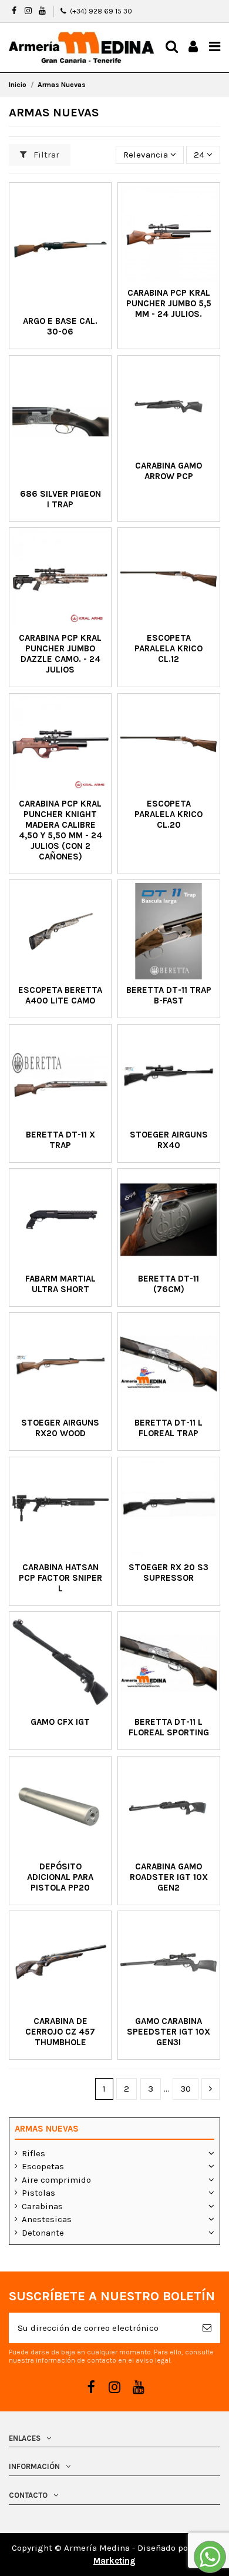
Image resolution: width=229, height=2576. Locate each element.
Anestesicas (47, 2219)
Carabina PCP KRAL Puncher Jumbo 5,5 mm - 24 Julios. (169, 303)
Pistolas (38, 2193)
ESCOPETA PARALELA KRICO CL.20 (169, 814)
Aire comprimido (56, 2180)
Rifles (33, 2153)
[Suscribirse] (207, 2328)
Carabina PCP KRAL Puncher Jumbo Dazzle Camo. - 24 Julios (60, 654)
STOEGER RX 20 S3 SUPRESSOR (169, 1573)
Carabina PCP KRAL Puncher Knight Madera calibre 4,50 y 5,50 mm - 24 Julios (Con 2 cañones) (60, 830)
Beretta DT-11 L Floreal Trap (169, 1428)
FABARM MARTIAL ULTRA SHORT (60, 1284)
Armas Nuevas (47, 2129)
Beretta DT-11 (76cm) (169, 1284)
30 (186, 2089)
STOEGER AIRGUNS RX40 (169, 1140)
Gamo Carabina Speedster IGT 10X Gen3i (169, 2032)
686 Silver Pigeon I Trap (60, 499)
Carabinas (42, 2206)
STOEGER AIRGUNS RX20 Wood (60, 1428)
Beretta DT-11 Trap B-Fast (169, 995)
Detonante (43, 2233)
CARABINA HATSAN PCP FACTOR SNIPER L (60, 1578)
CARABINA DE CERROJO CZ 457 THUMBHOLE (60, 2032)
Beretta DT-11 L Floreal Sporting (169, 1727)
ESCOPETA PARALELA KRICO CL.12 (169, 648)
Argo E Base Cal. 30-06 (60, 326)
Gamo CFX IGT (60, 1722)
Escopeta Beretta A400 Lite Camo (60, 995)
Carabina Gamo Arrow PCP (169, 471)
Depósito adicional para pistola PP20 (60, 1877)
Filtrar (45, 155)
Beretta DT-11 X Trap (60, 1140)
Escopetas (43, 2166)
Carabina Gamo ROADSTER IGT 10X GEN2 (169, 1877)
